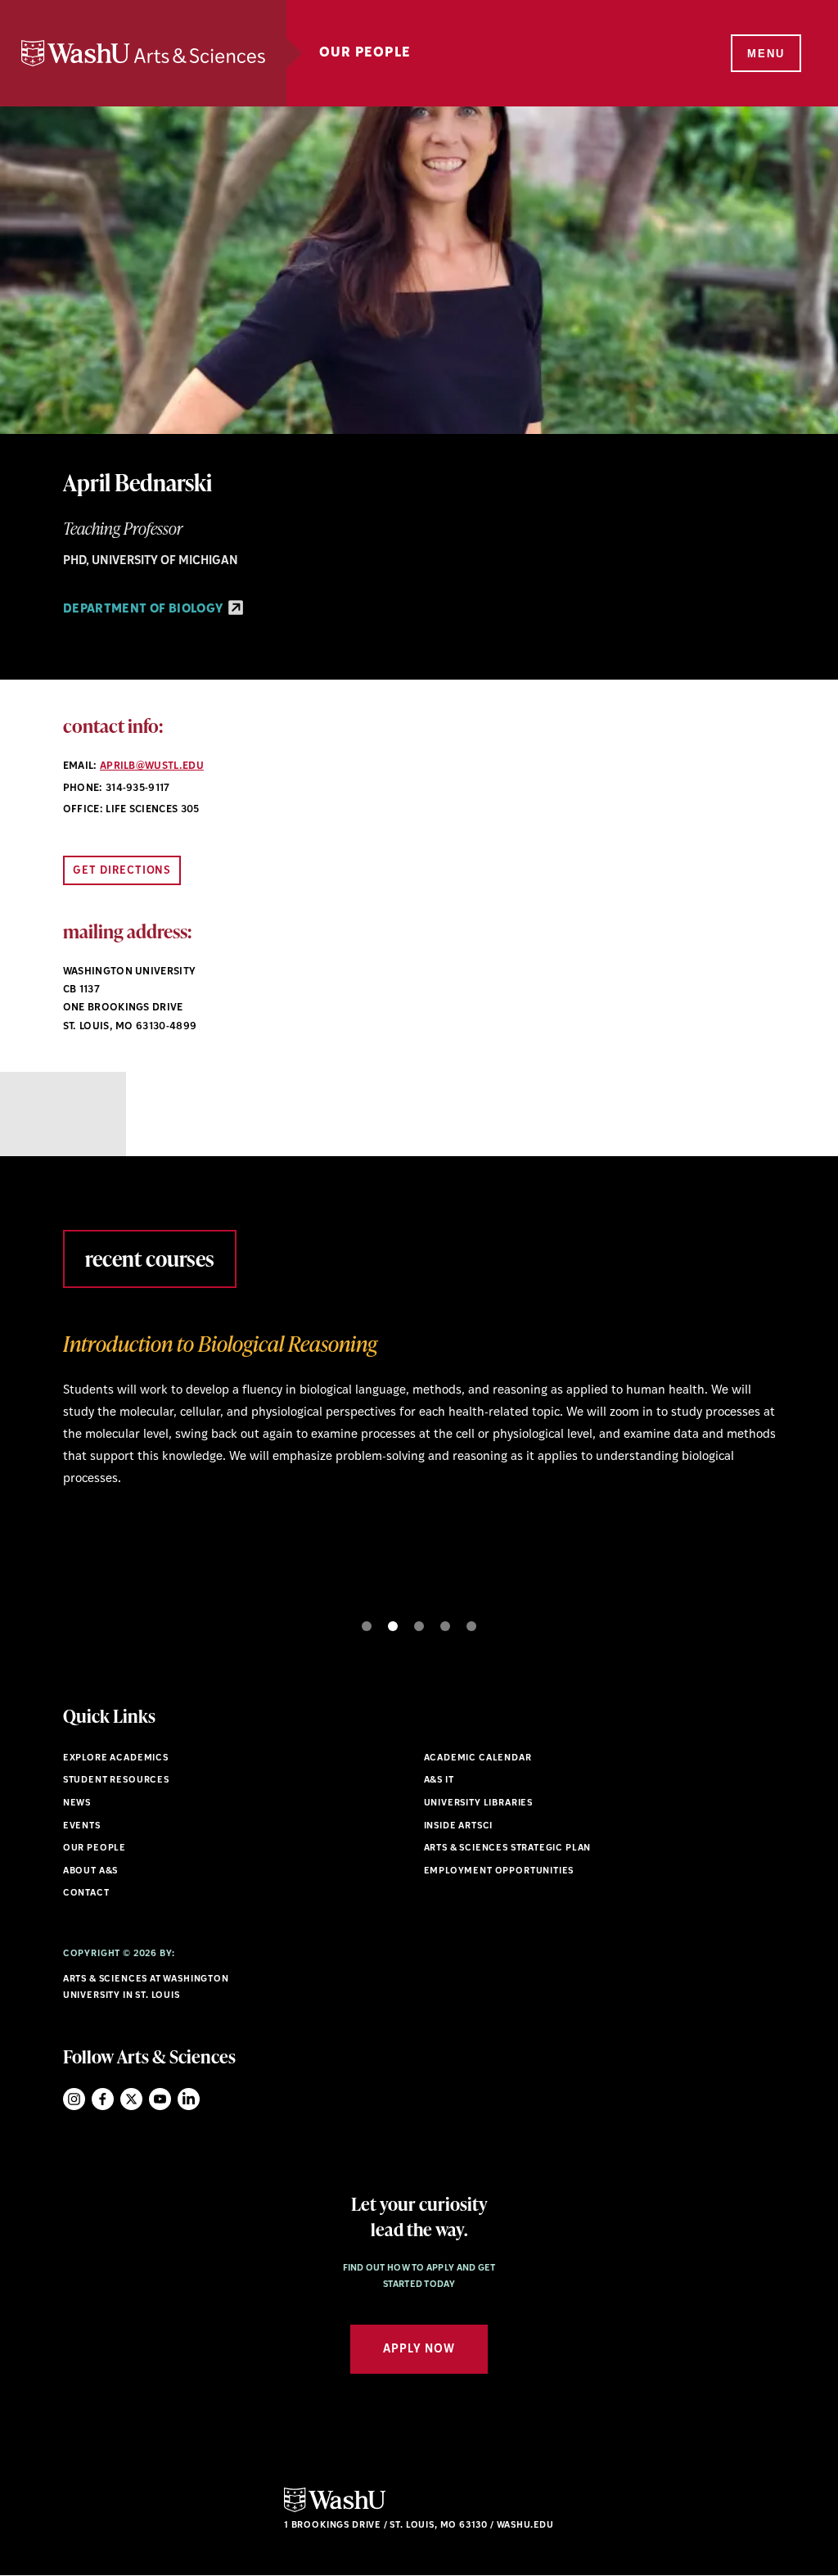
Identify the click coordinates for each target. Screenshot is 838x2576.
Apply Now (419, 2350)
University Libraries (479, 1803)
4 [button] (445, 1626)
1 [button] (367, 1626)
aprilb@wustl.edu (152, 766)
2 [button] (393, 1626)
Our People (365, 53)
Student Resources (116, 1781)
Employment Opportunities (499, 1871)
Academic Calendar (478, 1758)
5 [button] (471, 1626)
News (77, 1803)
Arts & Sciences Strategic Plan (508, 1848)
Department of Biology (144, 610)
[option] (419, 1415)
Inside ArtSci (459, 1826)
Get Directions (122, 871)
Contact (86, 1894)
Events (82, 1826)
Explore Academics (116, 1758)
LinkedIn (189, 2099)
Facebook (103, 2099)
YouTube (160, 2099)
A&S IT (439, 1781)
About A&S (90, 1871)
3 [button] (419, 1626)
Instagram (74, 2099)
